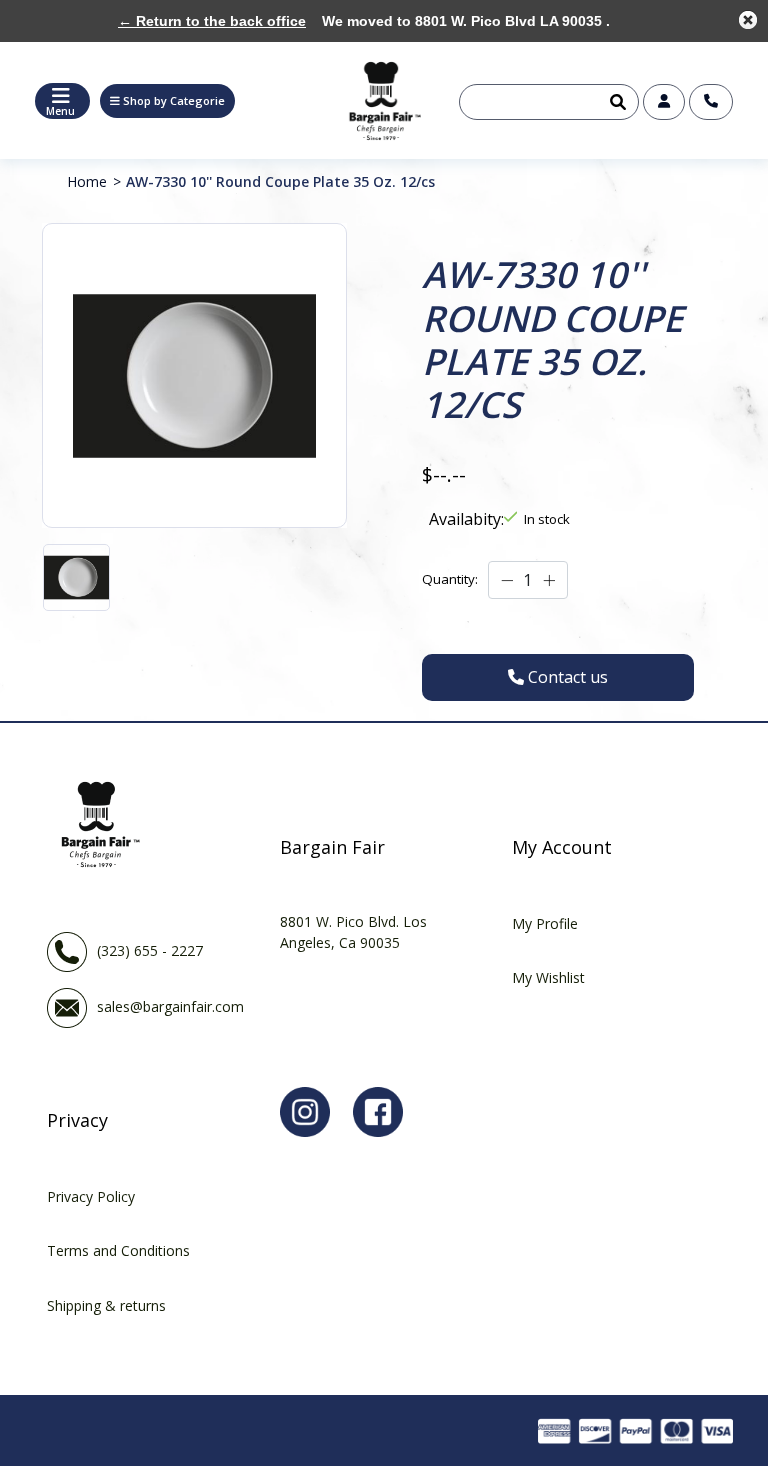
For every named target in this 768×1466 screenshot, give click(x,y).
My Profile (545, 923)
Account (664, 102)
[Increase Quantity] (549, 580)
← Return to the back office (212, 21)
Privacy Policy (91, 1196)
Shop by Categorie (174, 100)
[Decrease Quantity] (507, 580)
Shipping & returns (106, 1305)
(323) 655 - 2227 (150, 949)
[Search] (616, 102)
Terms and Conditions (118, 1250)
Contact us (711, 102)
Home (87, 181)
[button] (167, 101)
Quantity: (450, 579)
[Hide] (748, 20)
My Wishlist (548, 977)
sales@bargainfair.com (170, 1005)
